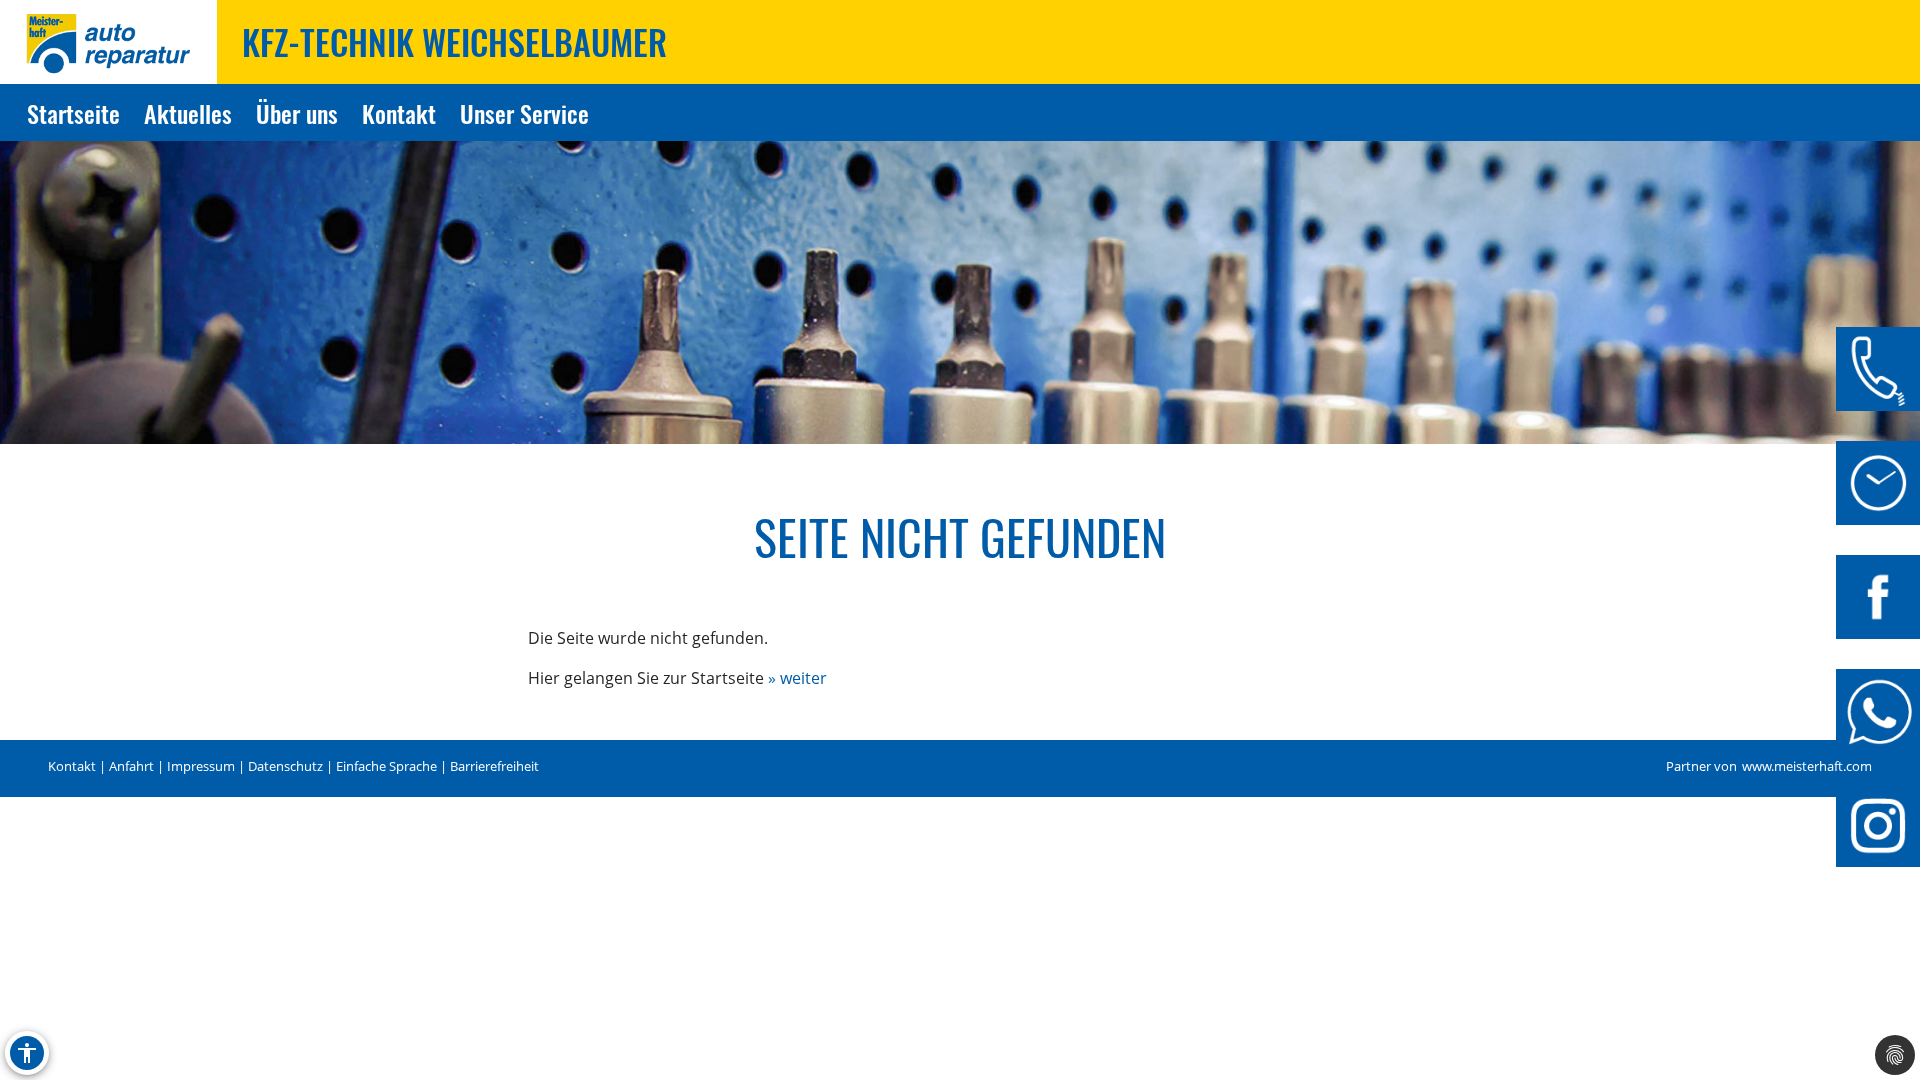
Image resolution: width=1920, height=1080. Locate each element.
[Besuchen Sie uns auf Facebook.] (1878, 597)
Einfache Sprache (386, 766)
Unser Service (524, 113)
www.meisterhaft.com (1807, 766)
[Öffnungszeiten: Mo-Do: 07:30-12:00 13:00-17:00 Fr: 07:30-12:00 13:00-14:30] (1878, 483)
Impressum (201, 766)
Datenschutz (285, 766)
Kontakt (399, 113)
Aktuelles (188, 113)
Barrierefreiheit (494, 766)
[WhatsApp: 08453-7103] (1878, 711)
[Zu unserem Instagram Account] (1878, 825)
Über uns (297, 113)
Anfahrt (131, 766)
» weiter (797, 678)
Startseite (73, 113)
